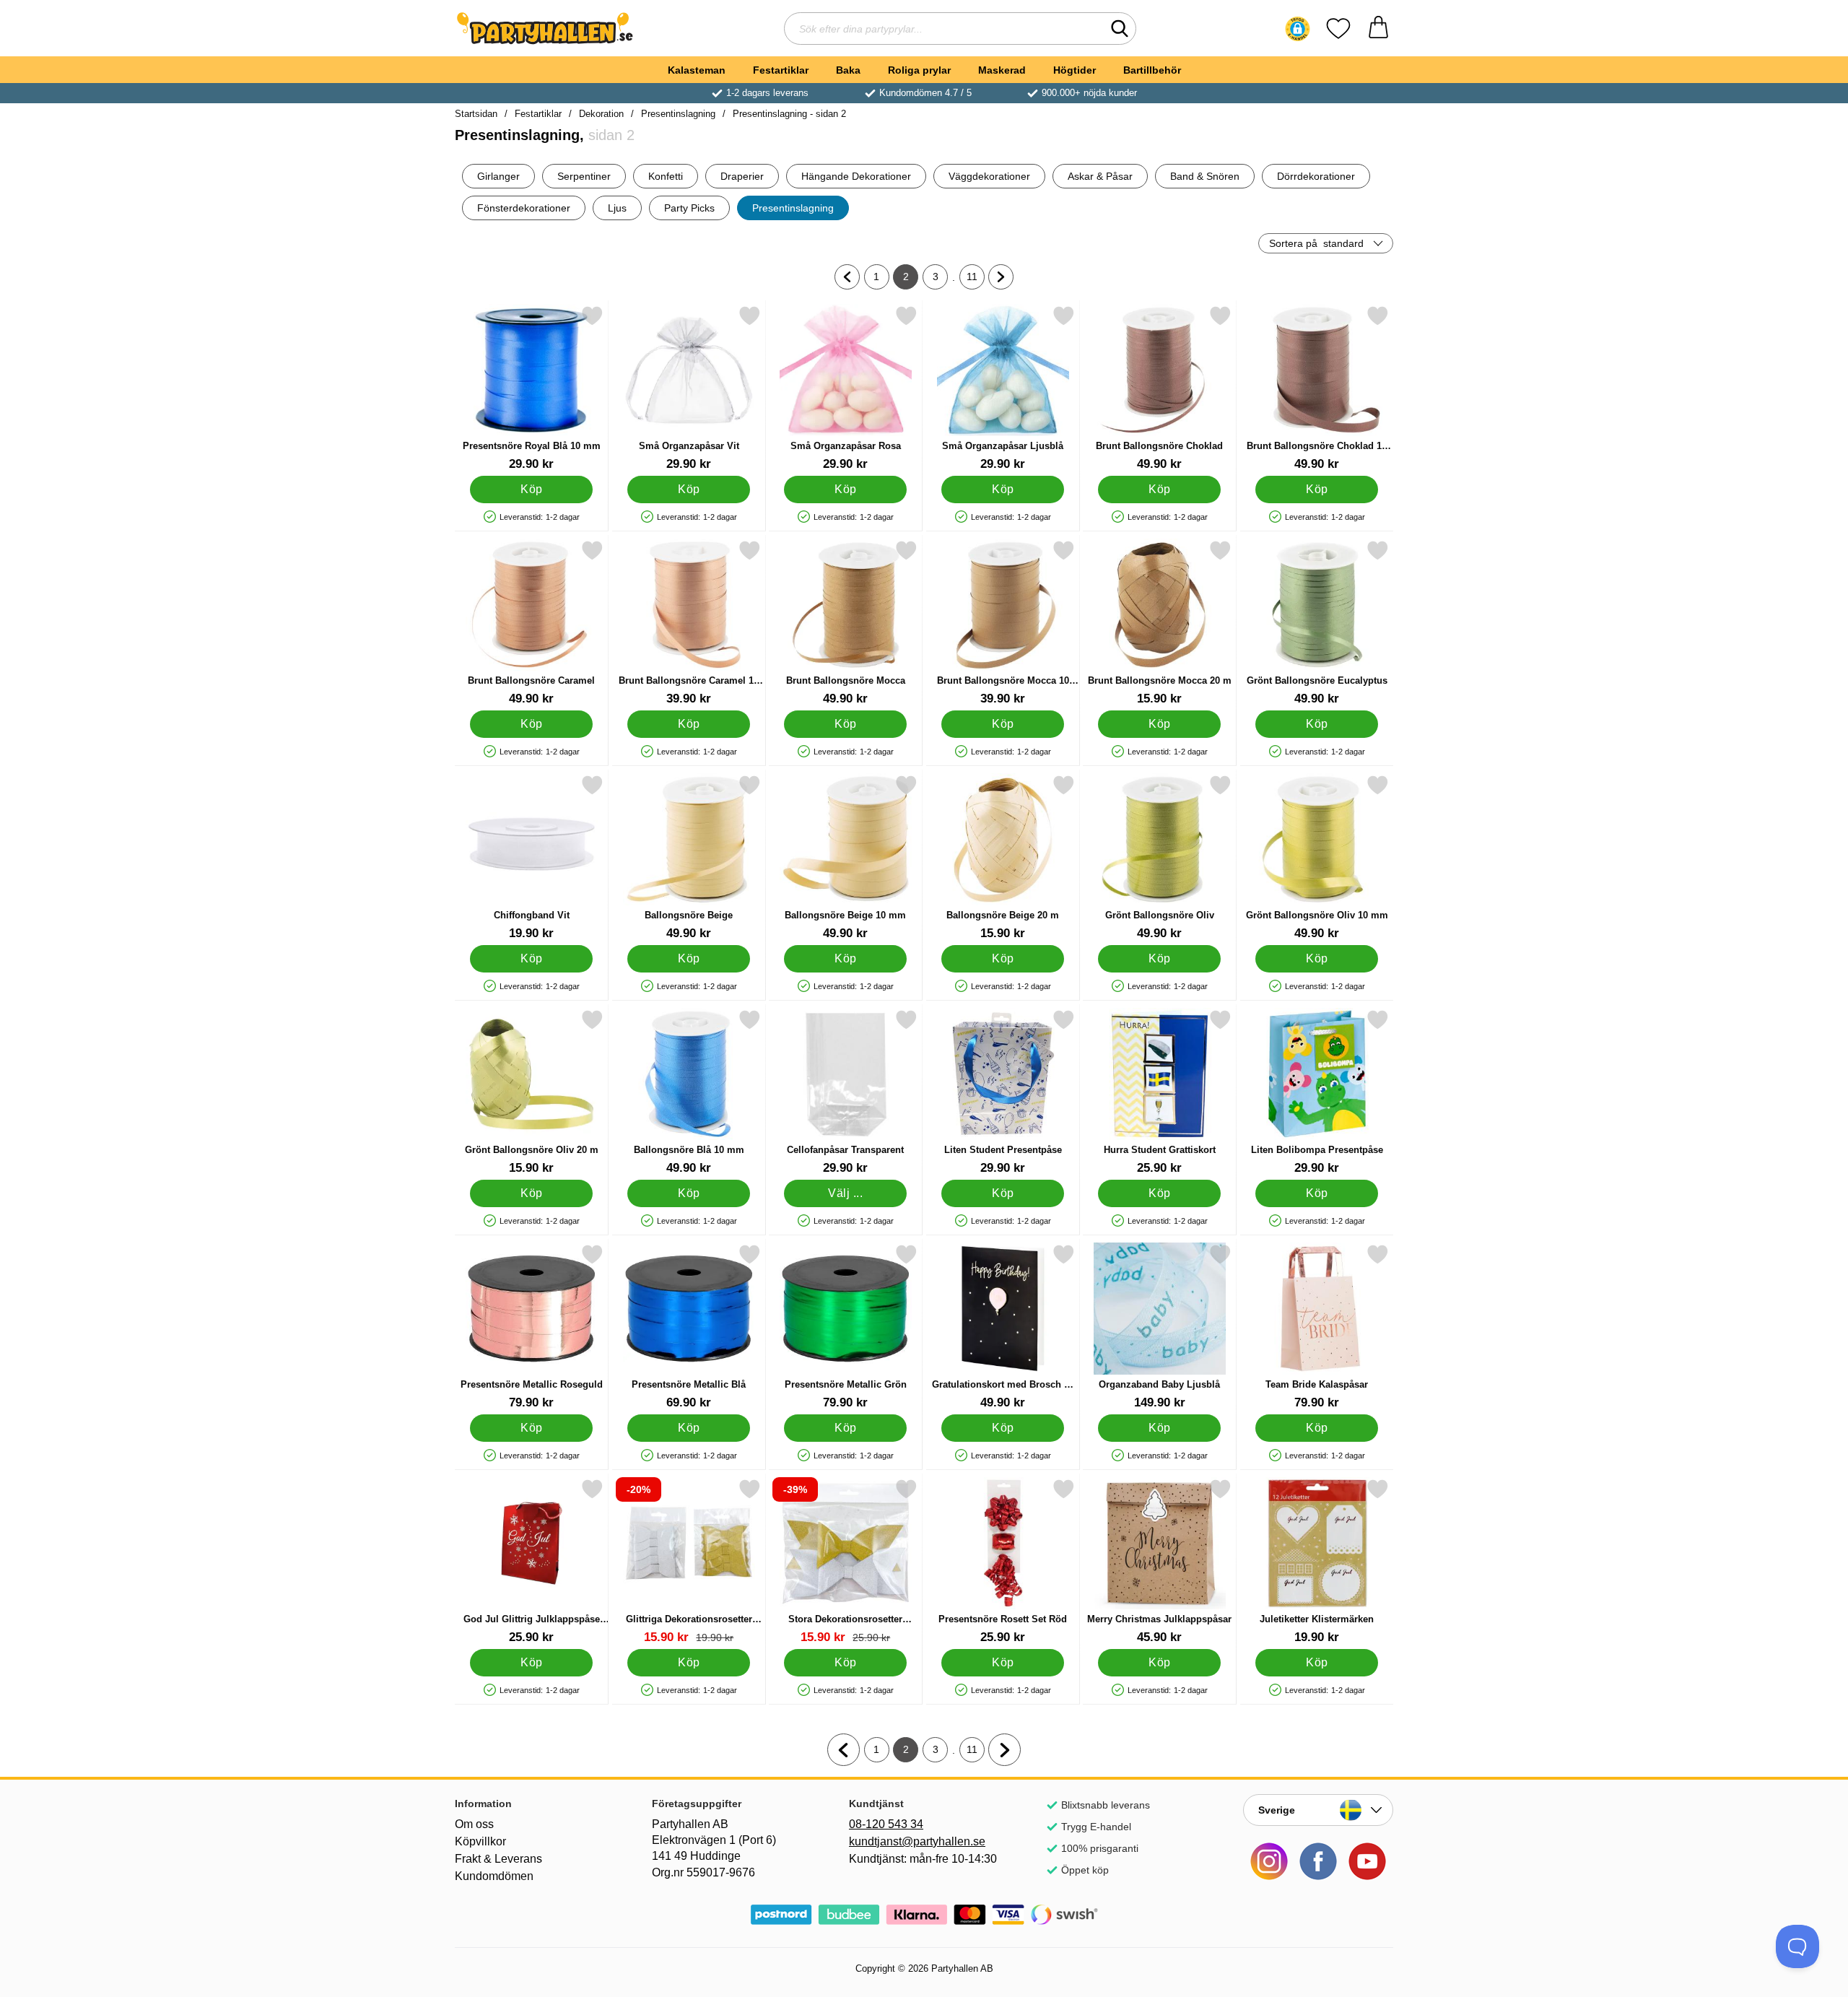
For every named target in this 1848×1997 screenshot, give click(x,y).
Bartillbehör (1152, 70)
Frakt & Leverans (498, 1859)
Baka (848, 70)
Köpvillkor (480, 1841)
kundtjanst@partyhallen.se (917, 1841)
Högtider (1075, 70)
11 (976, 280)
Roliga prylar (919, 70)
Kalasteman (697, 70)
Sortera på (1316, 243)
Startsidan (476, 114)
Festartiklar (781, 70)
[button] (1298, 29)
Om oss (474, 1824)
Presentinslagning (678, 114)
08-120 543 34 (886, 1824)
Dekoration (601, 114)
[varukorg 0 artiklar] (1378, 29)
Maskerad (1002, 70)
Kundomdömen (494, 1876)
